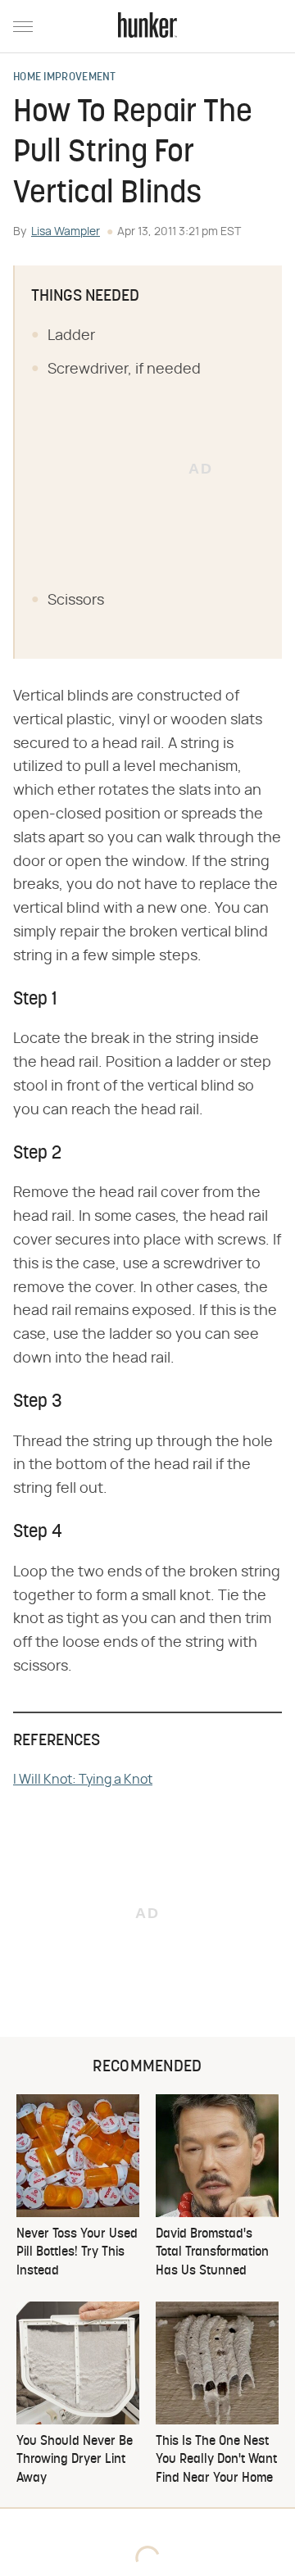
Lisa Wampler (66, 232)
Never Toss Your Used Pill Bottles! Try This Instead (77, 2253)
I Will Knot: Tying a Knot (83, 1780)
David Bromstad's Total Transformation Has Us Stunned (212, 2253)
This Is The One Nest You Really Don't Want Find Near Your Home (216, 2460)
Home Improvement (65, 78)
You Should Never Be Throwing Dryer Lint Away (75, 2460)
